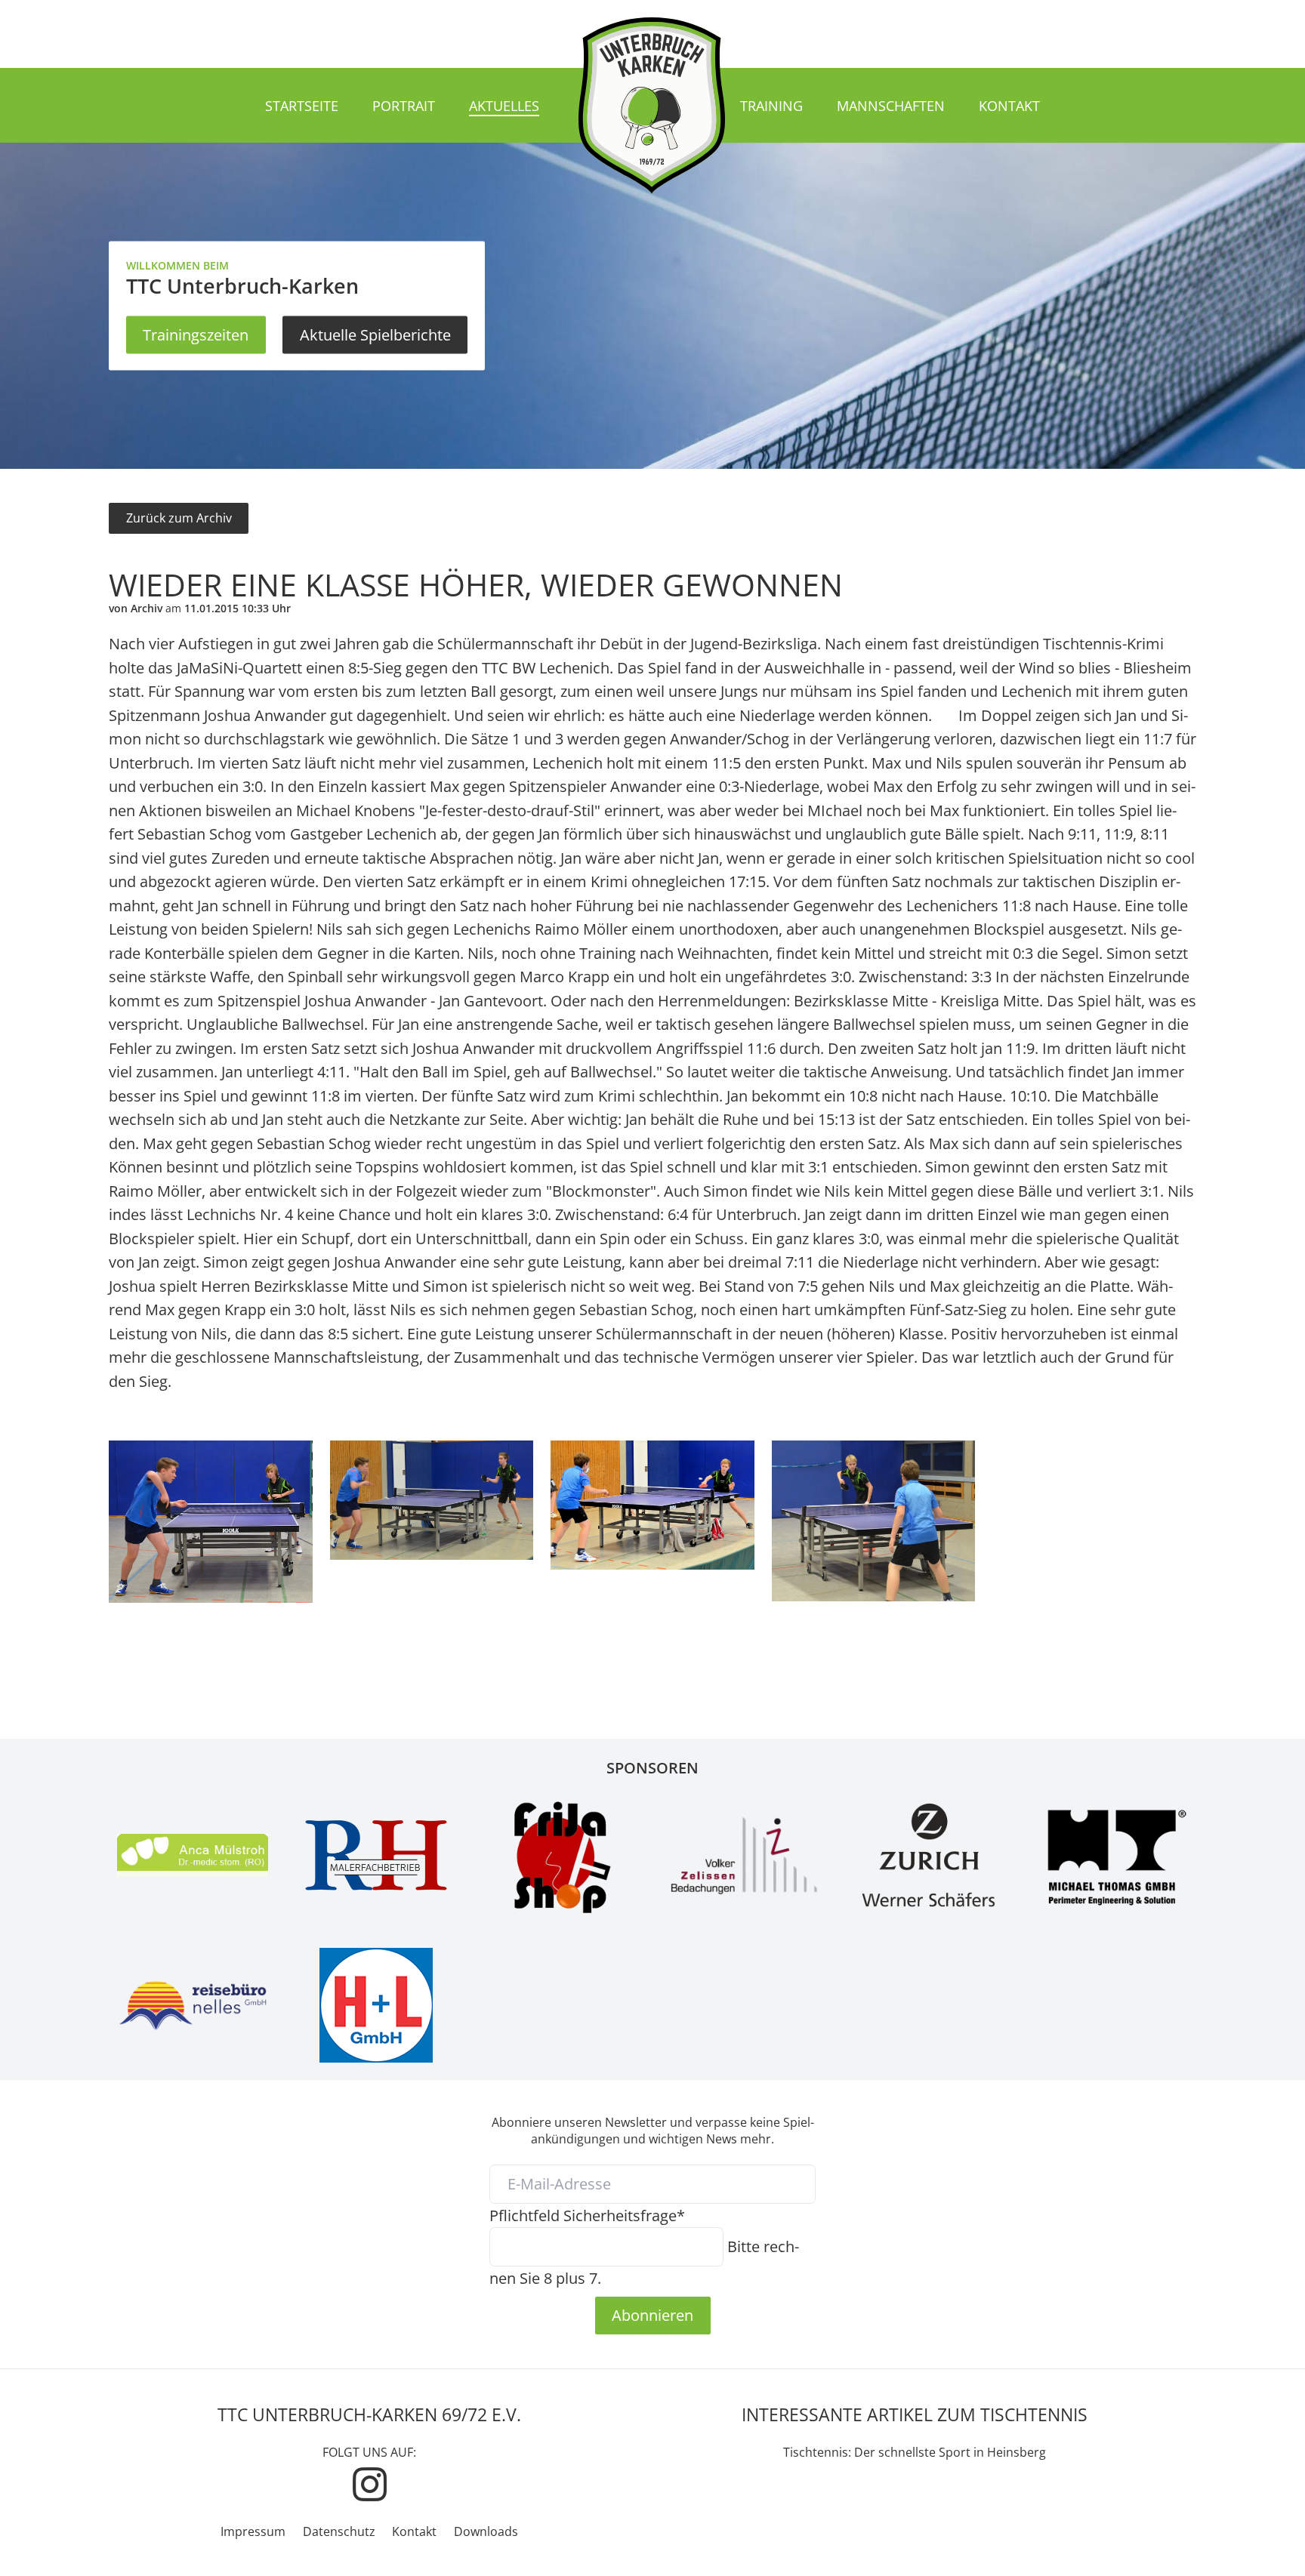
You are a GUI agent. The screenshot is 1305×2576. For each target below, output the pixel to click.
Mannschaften (891, 106)
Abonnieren (652, 2315)
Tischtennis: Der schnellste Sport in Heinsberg (915, 2452)
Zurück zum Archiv (179, 518)
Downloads (486, 2531)
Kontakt (1009, 106)
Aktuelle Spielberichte (375, 334)
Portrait (404, 106)
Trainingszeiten (196, 334)
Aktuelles (504, 106)
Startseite (302, 106)
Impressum (253, 2531)
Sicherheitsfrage (587, 2215)
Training (771, 106)
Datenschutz (339, 2531)
